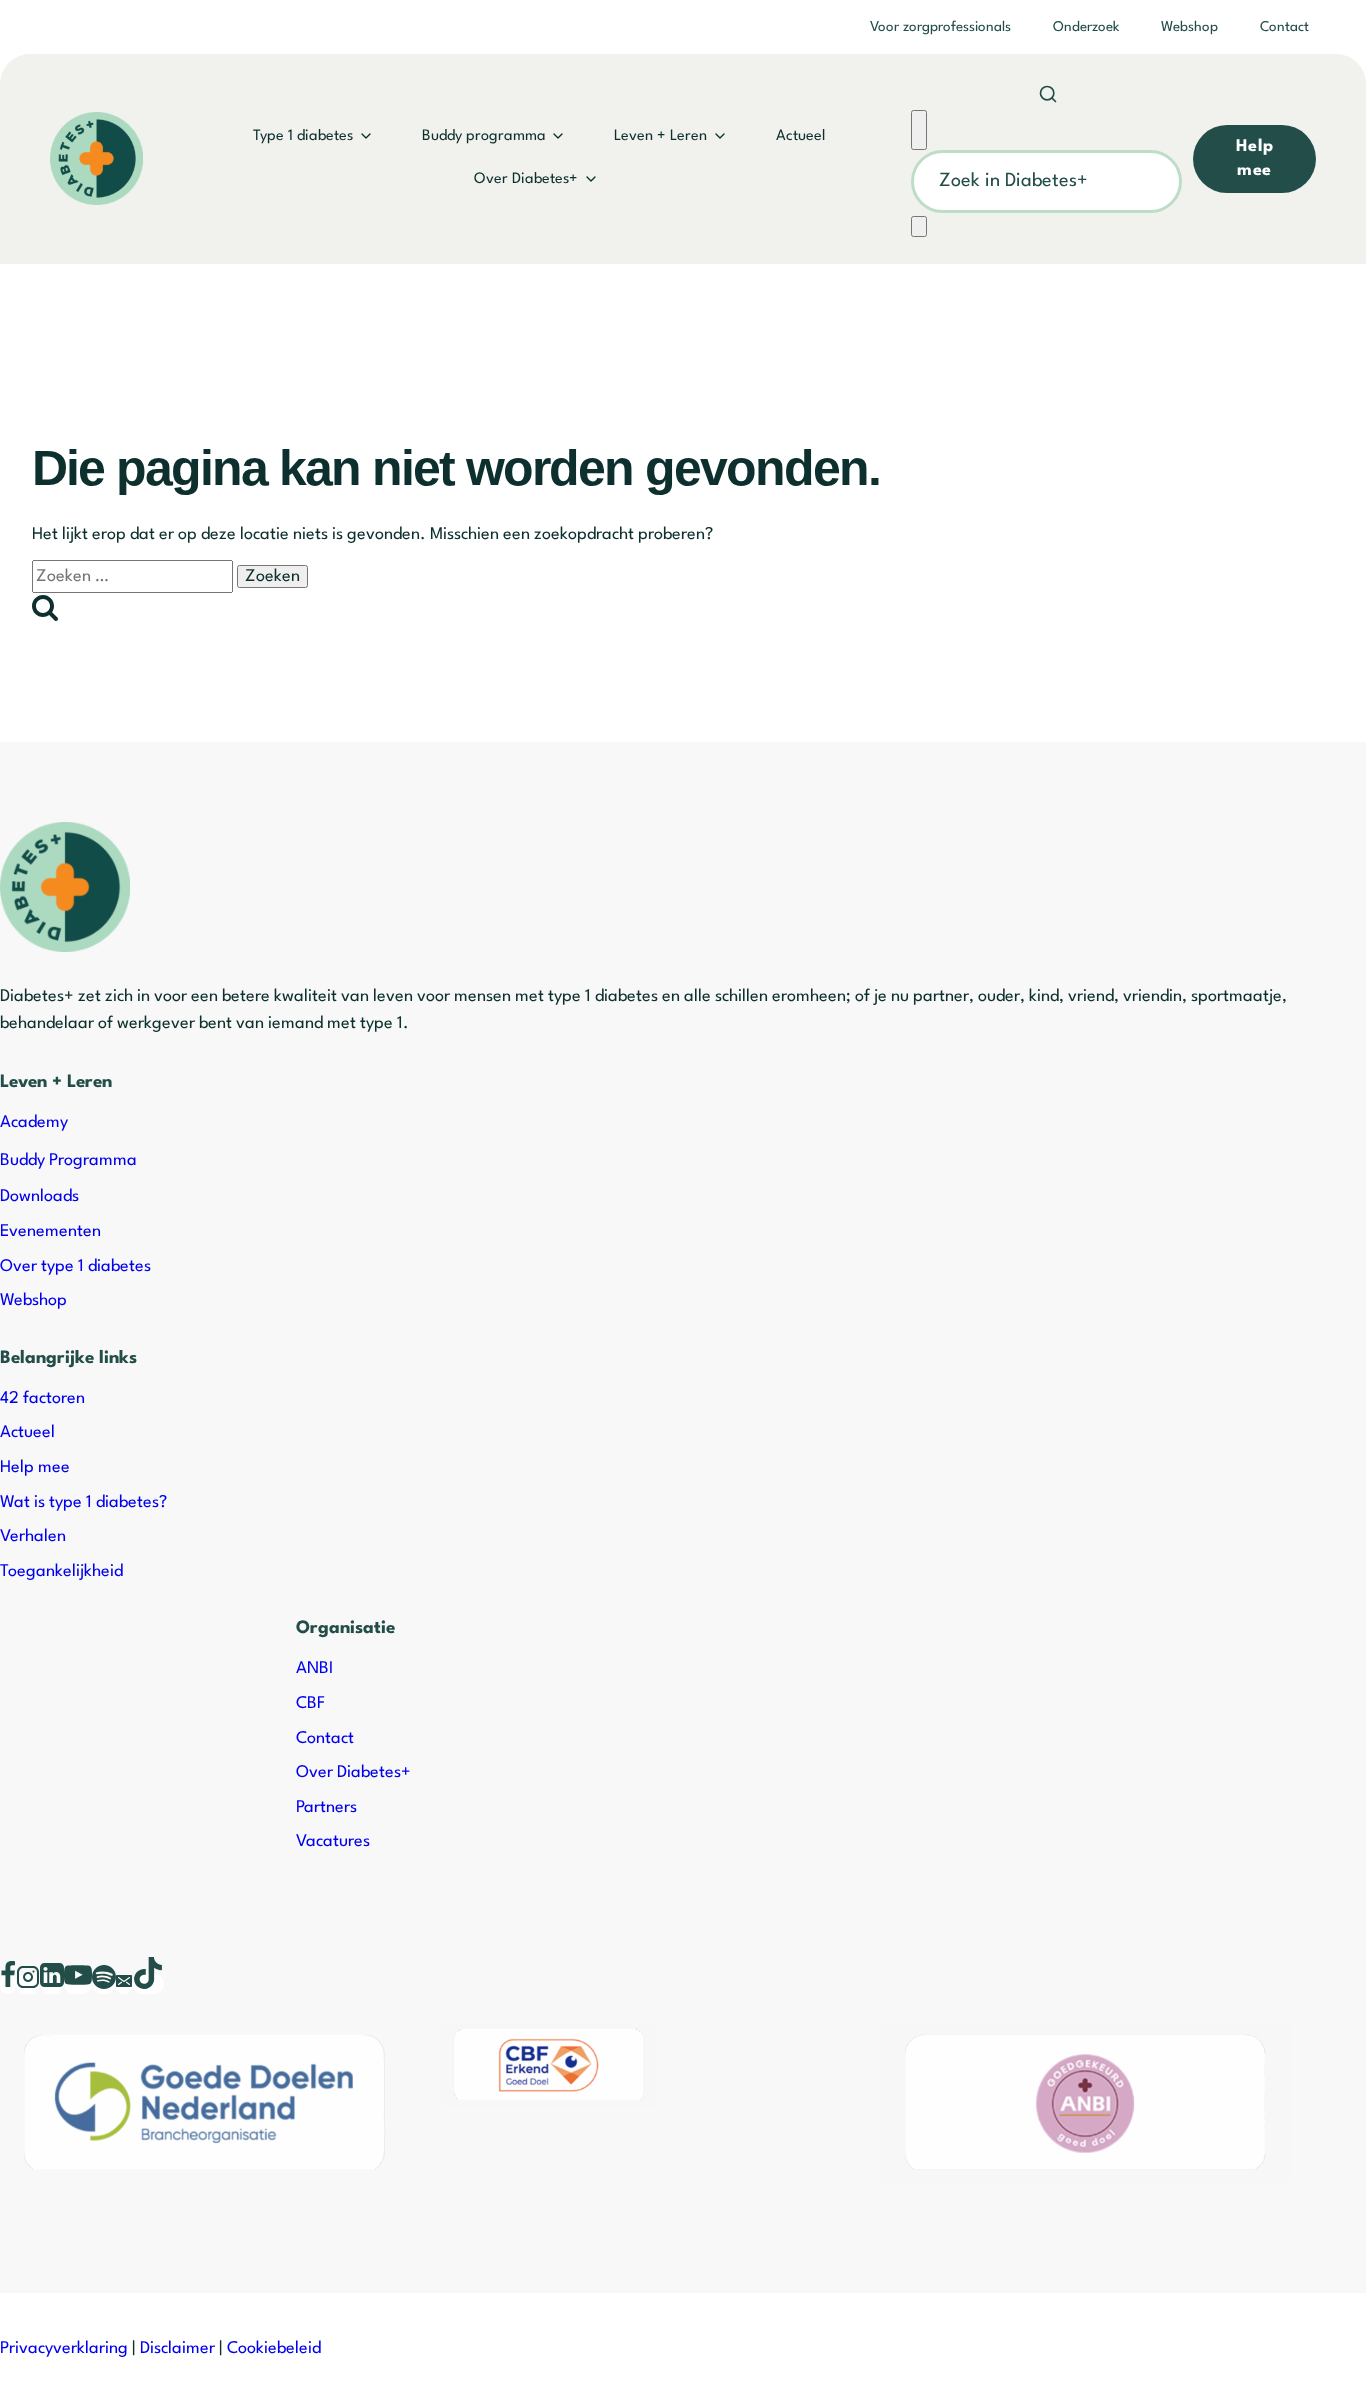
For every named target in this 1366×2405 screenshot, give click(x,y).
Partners (326, 1807)
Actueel (800, 136)
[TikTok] (148, 1984)
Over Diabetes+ (526, 179)
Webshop (1189, 27)
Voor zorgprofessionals (940, 27)
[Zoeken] (919, 226)
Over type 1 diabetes (75, 1266)
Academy (34, 1122)
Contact (1284, 27)
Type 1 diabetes (303, 136)
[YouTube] (78, 1984)
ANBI (314, 1668)
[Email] (124, 1984)
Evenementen (50, 1231)
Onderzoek (1086, 27)
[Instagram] (28, 1984)
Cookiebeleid (274, 2348)
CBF (310, 1703)
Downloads (39, 1196)
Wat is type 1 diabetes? (83, 1502)
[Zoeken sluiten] (919, 130)
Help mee (35, 1467)
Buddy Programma (68, 1160)
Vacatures (333, 1841)
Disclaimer (177, 2348)
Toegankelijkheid (61, 1571)
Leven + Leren (660, 136)
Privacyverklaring (64, 2348)
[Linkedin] (52, 1984)
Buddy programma (484, 136)
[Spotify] (104, 1984)
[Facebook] (8, 1984)
